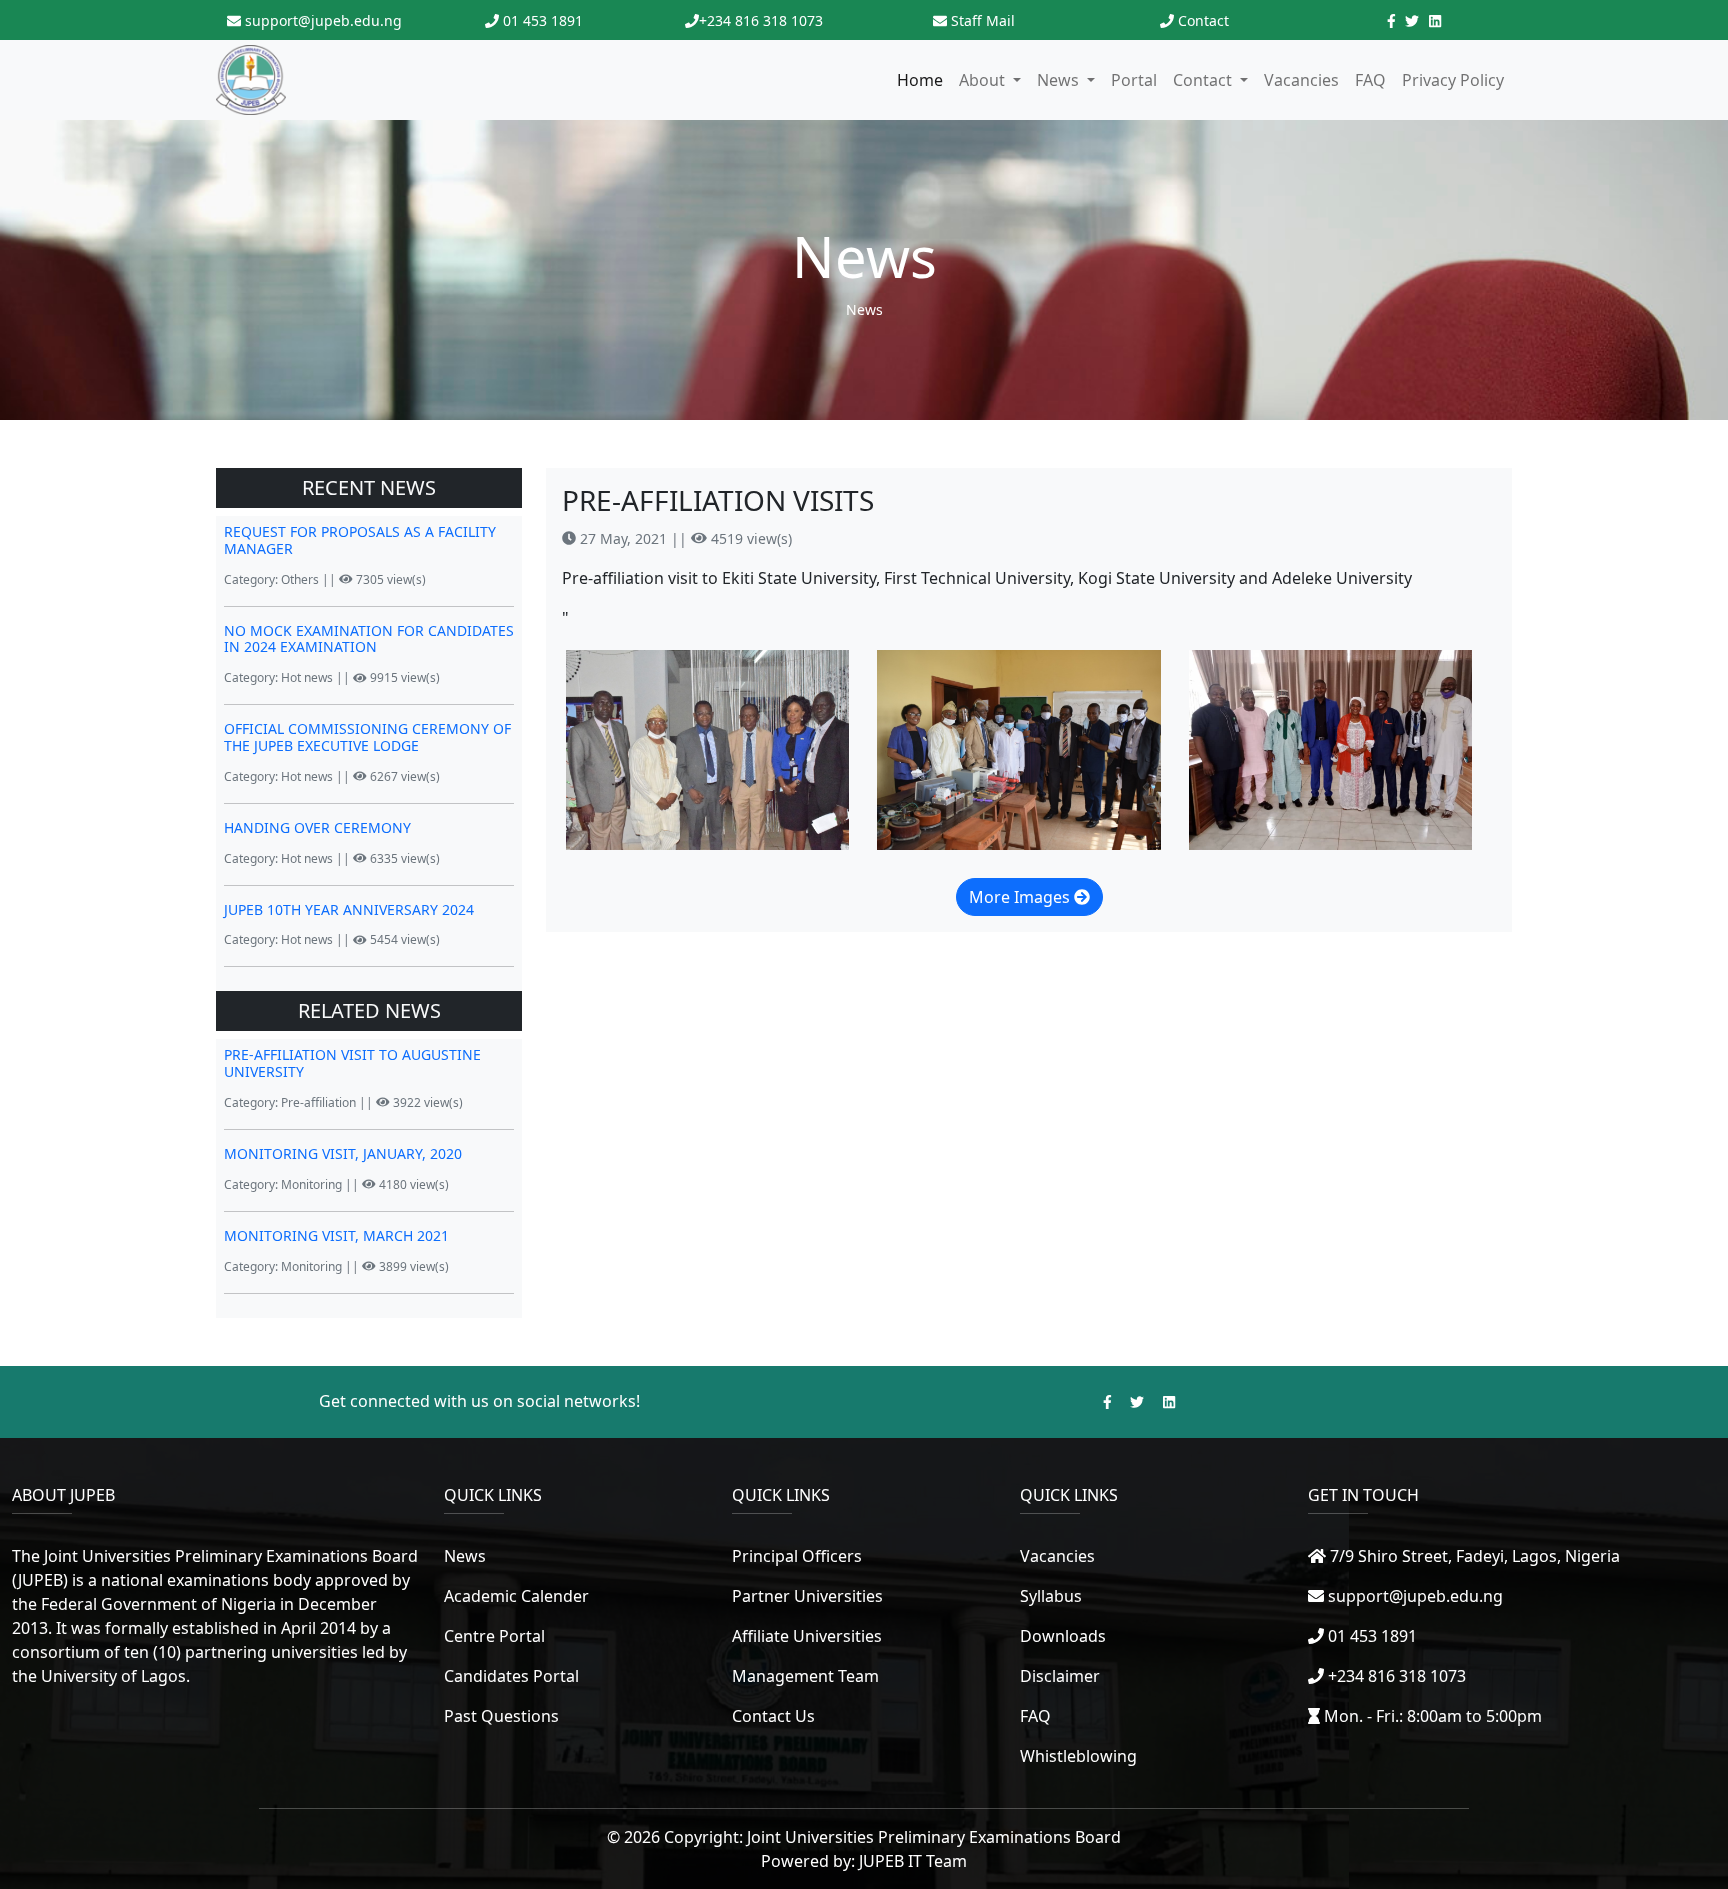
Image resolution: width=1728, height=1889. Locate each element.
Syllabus (1051, 1596)
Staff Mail (983, 20)
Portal (1134, 80)
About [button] (984, 80)
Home (920, 80)
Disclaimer (1060, 1676)
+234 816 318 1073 (761, 20)
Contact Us (773, 1716)
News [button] (1060, 80)
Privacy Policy (1453, 80)
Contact (1203, 20)
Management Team (805, 1676)
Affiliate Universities (807, 1636)
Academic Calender (516, 1596)
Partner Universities (807, 1596)
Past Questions (501, 1716)
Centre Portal (494, 1636)
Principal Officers (797, 1556)
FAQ (1370, 80)
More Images (1021, 897)
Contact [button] (1204, 80)
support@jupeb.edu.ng (321, 20)
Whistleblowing (1078, 1756)
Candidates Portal (511, 1676)
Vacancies (1301, 80)
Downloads (1063, 1636)
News (864, 309)
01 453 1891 (541, 20)
